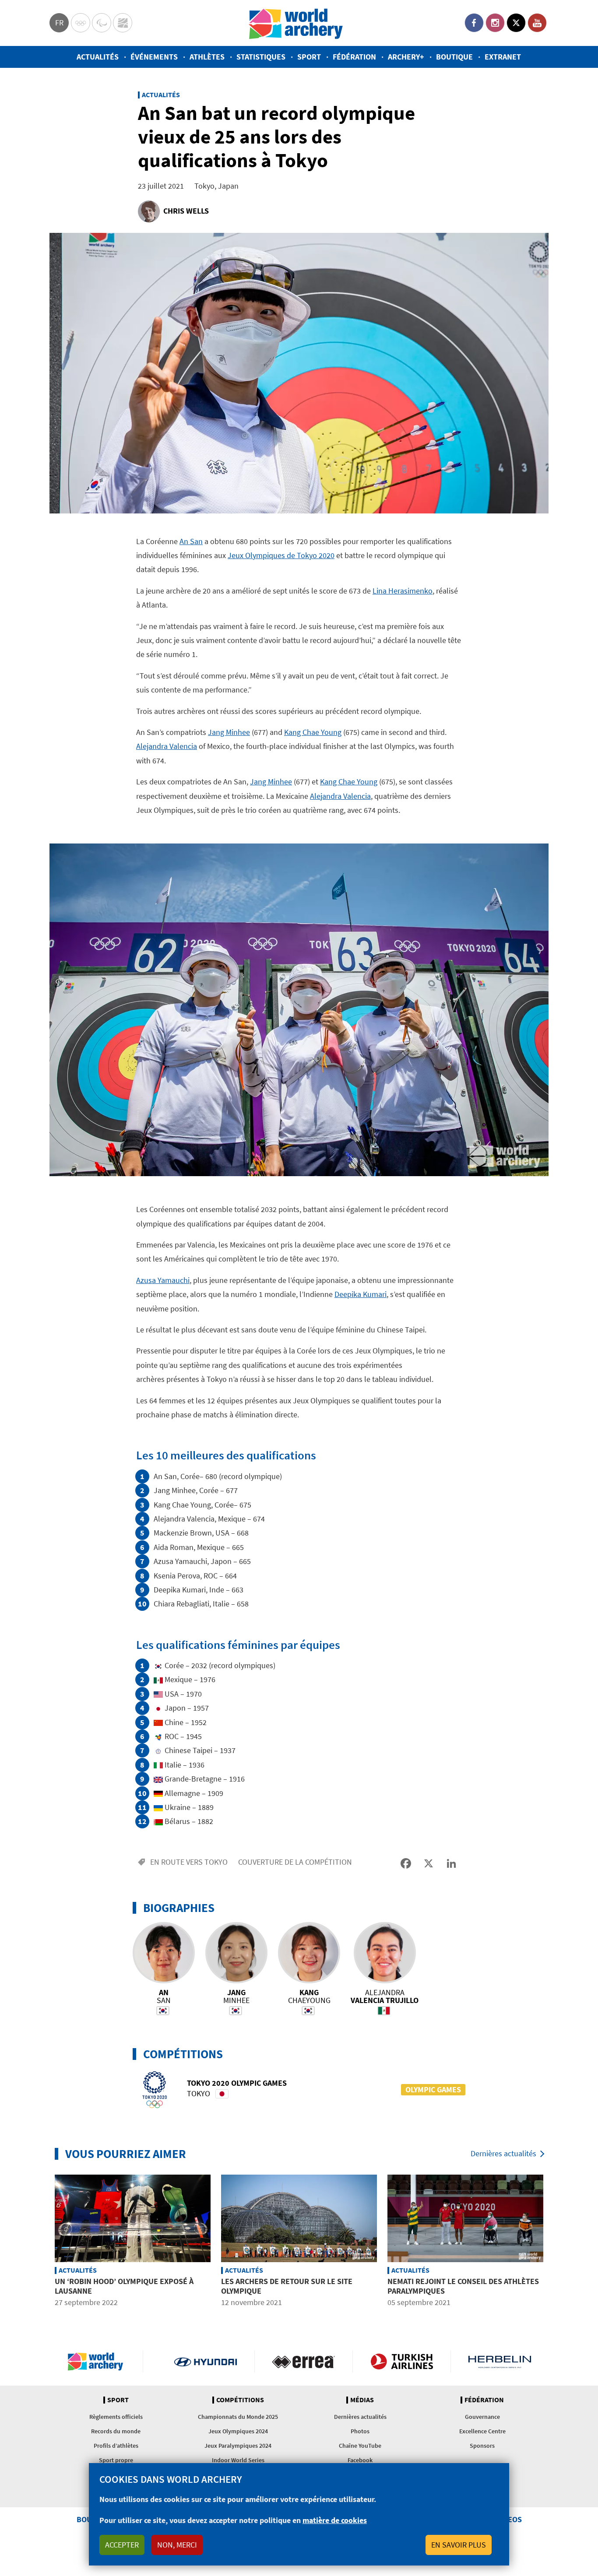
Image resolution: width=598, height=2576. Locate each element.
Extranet (503, 57)
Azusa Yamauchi (163, 1280)
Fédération (354, 57)
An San (191, 541)
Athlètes (207, 57)
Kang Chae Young (313, 732)
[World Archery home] (99, 2362)
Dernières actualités (503, 2153)
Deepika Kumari (361, 1294)
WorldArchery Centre (123, 23)
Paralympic (102, 23)
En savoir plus (459, 2545)
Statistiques (261, 57)
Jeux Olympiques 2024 (238, 2431)
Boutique (454, 57)
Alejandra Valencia (167, 746)
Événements (154, 57)
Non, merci (177, 2545)
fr (59, 23)
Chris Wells (186, 211)
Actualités (98, 57)
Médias (362, 2400)
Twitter (516, 23)
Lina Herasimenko (403, 591)
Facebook (474, 23)
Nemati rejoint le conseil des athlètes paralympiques (463, 2286)
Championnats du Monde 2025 (238, 2417)
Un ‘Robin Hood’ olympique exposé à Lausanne (124, 2286)
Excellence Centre (482, 2431)
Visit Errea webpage (304, 2362)
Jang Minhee (229, 732)
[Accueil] (296, 23)
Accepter (122, 2545)
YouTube (537, 23)
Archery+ (406, 57)
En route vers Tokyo (189, 1862)
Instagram (495, 23)
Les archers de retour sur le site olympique (287, 2286)
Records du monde (116, 2431)
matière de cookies (335, 2520)
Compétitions (240, 2400)
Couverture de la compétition (295, 1862)
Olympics (81, 23)
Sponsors (482, 2446)
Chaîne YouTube (360, 2446)
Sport (309, 57)
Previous (43, 2242)
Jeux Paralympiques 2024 (238, 2446)
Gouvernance (482, 2417)
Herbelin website (500, 2362)
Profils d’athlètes (116, 2446)
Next (555, 2242)
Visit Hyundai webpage (206, 2362)
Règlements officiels (116, 2417)
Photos (360, 2431)
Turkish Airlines (402, 2362)
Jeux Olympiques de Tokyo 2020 (281, 555)
